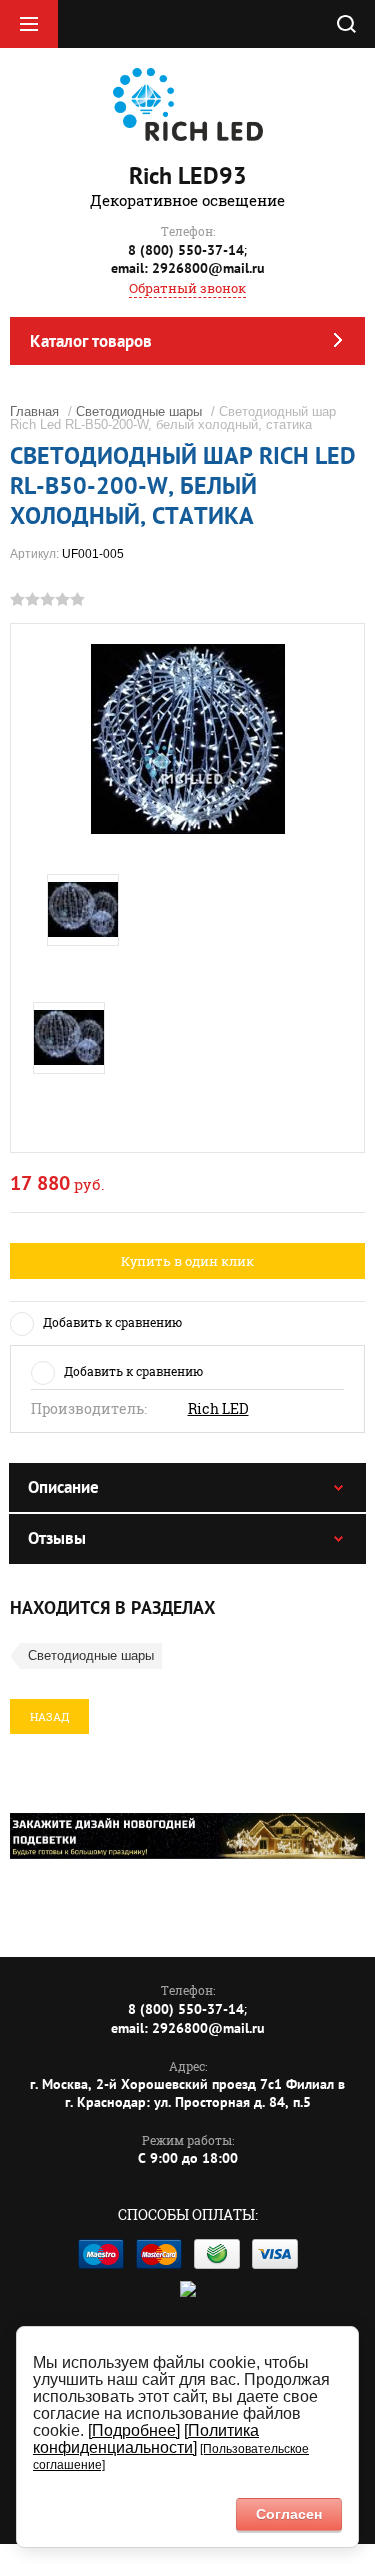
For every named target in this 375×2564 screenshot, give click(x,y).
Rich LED (218, 1409)
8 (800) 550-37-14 (186, 250)
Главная (34, 411)
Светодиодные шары (139, 411)
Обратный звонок (187, 288)
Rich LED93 (188, 175)
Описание (63, 1487)
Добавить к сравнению (112, 1322)
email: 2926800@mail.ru (188, 268)
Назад (49, 1716)
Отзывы (57, 1538)
